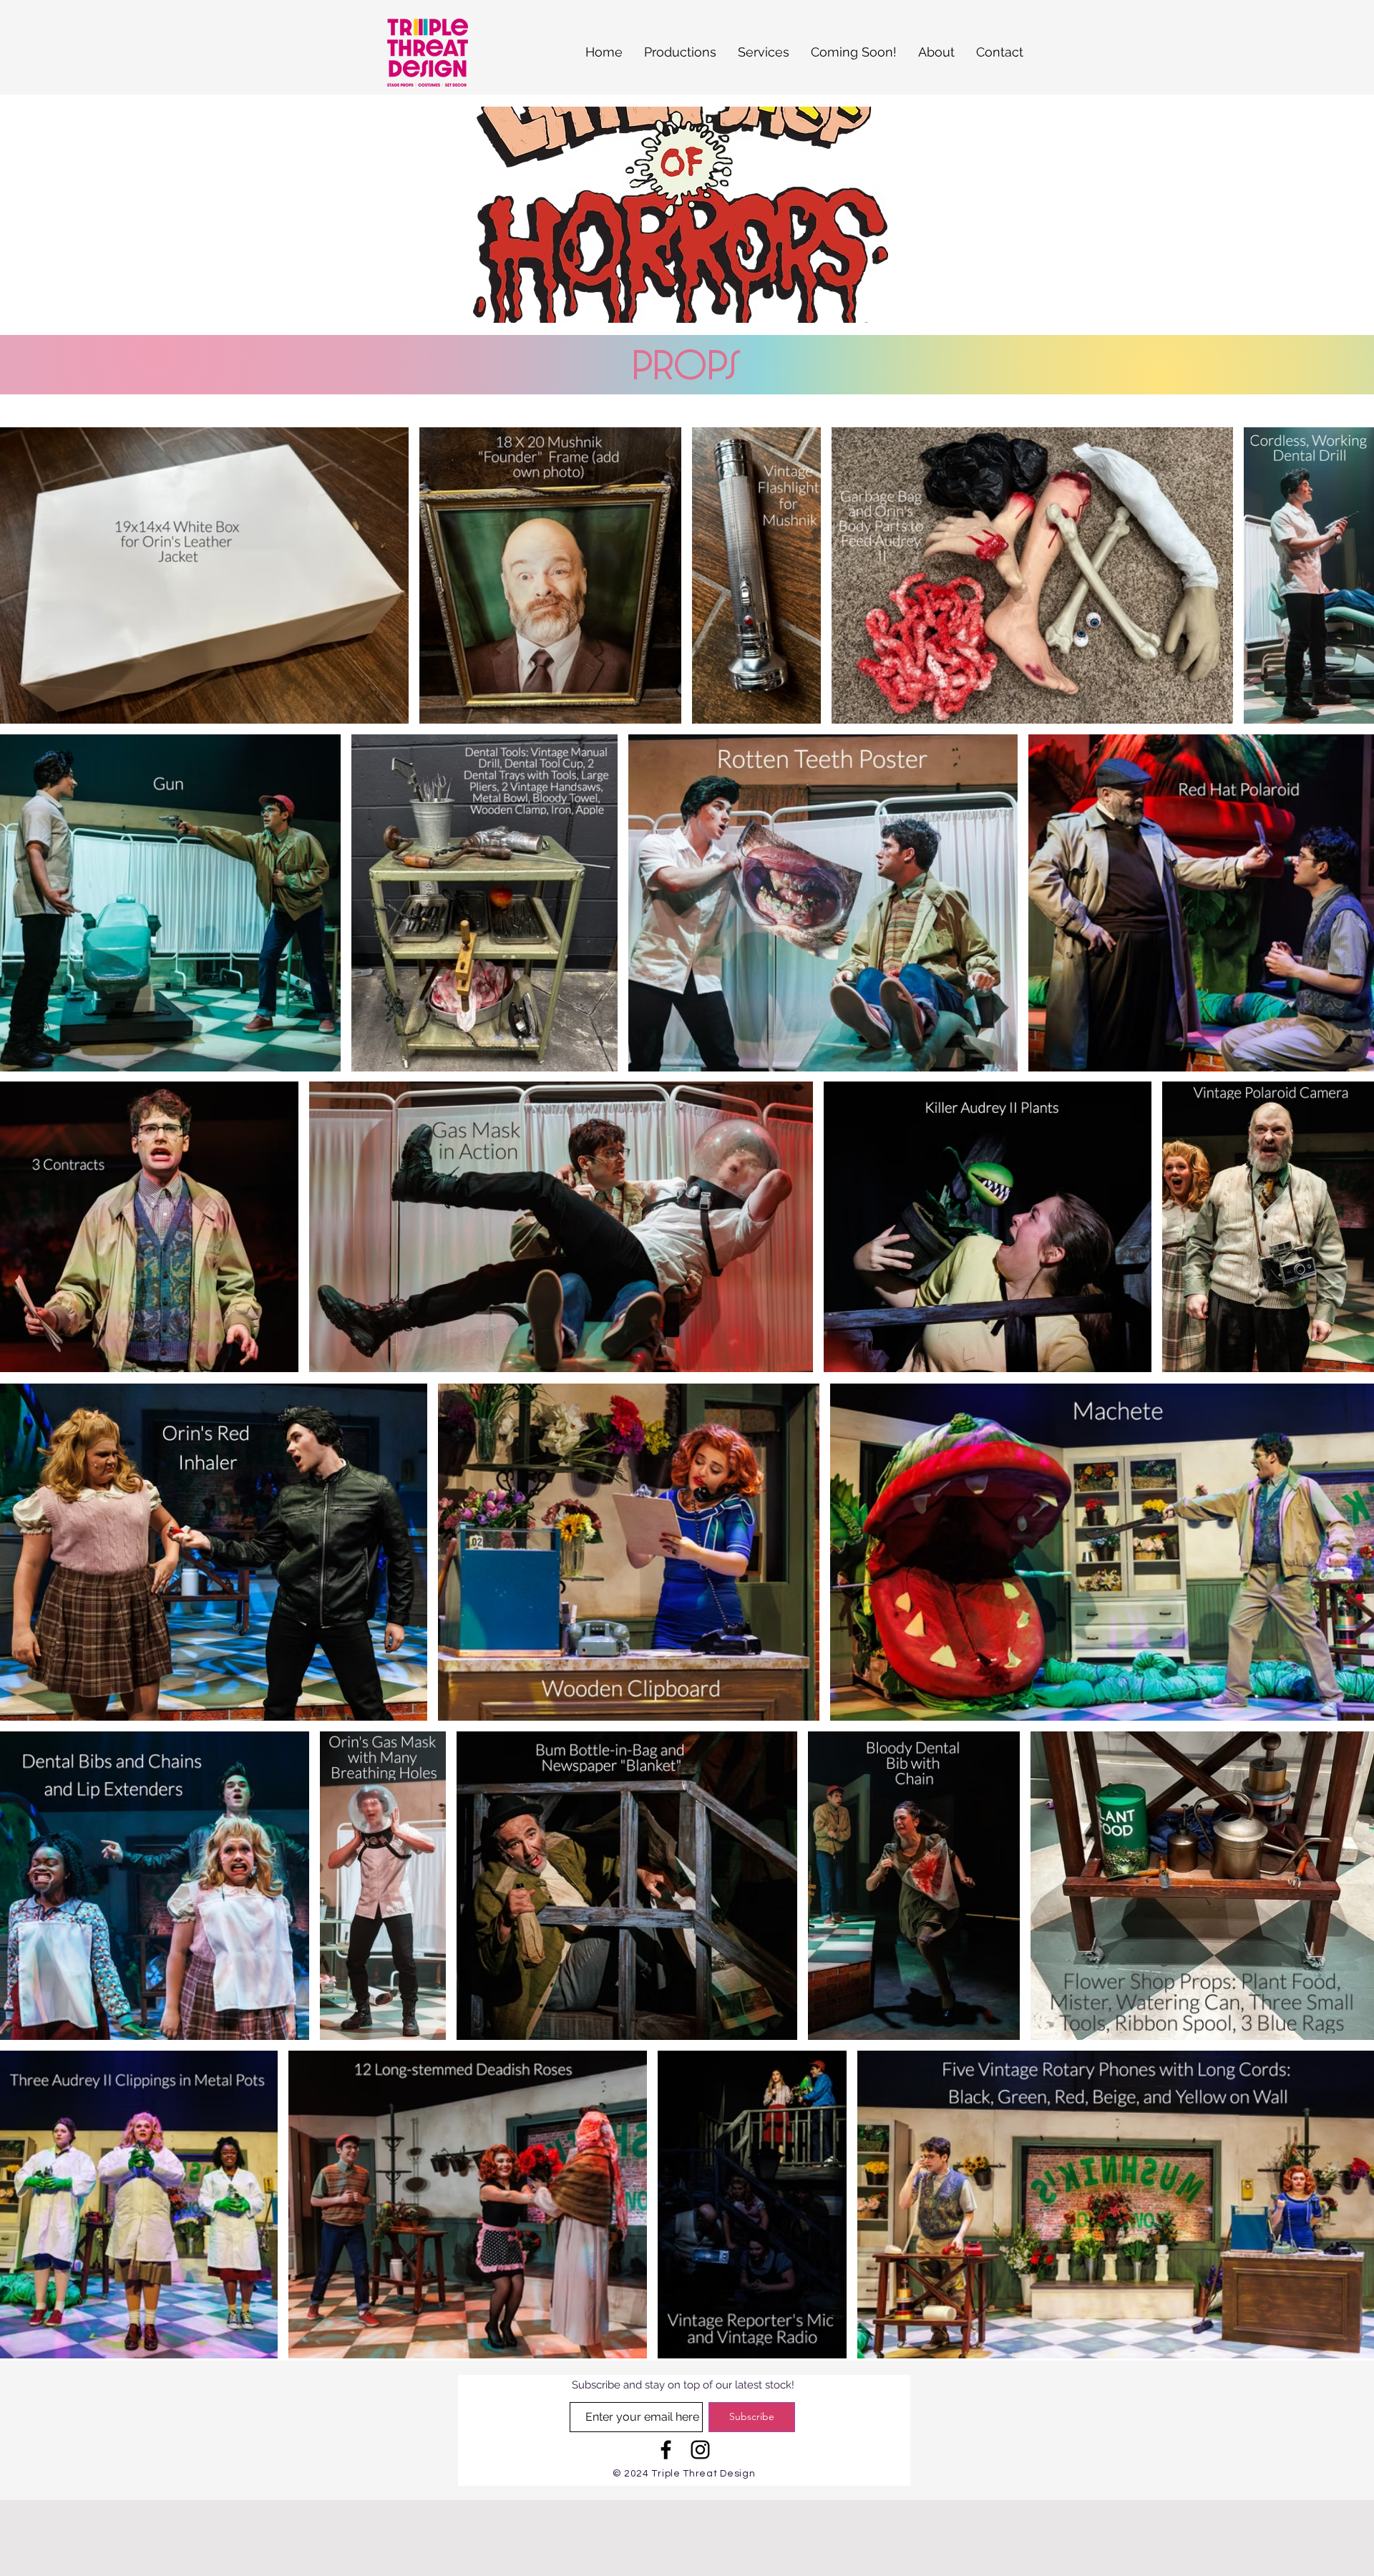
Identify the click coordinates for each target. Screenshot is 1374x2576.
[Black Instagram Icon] (700, 2450)
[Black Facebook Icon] (666, 2450)
